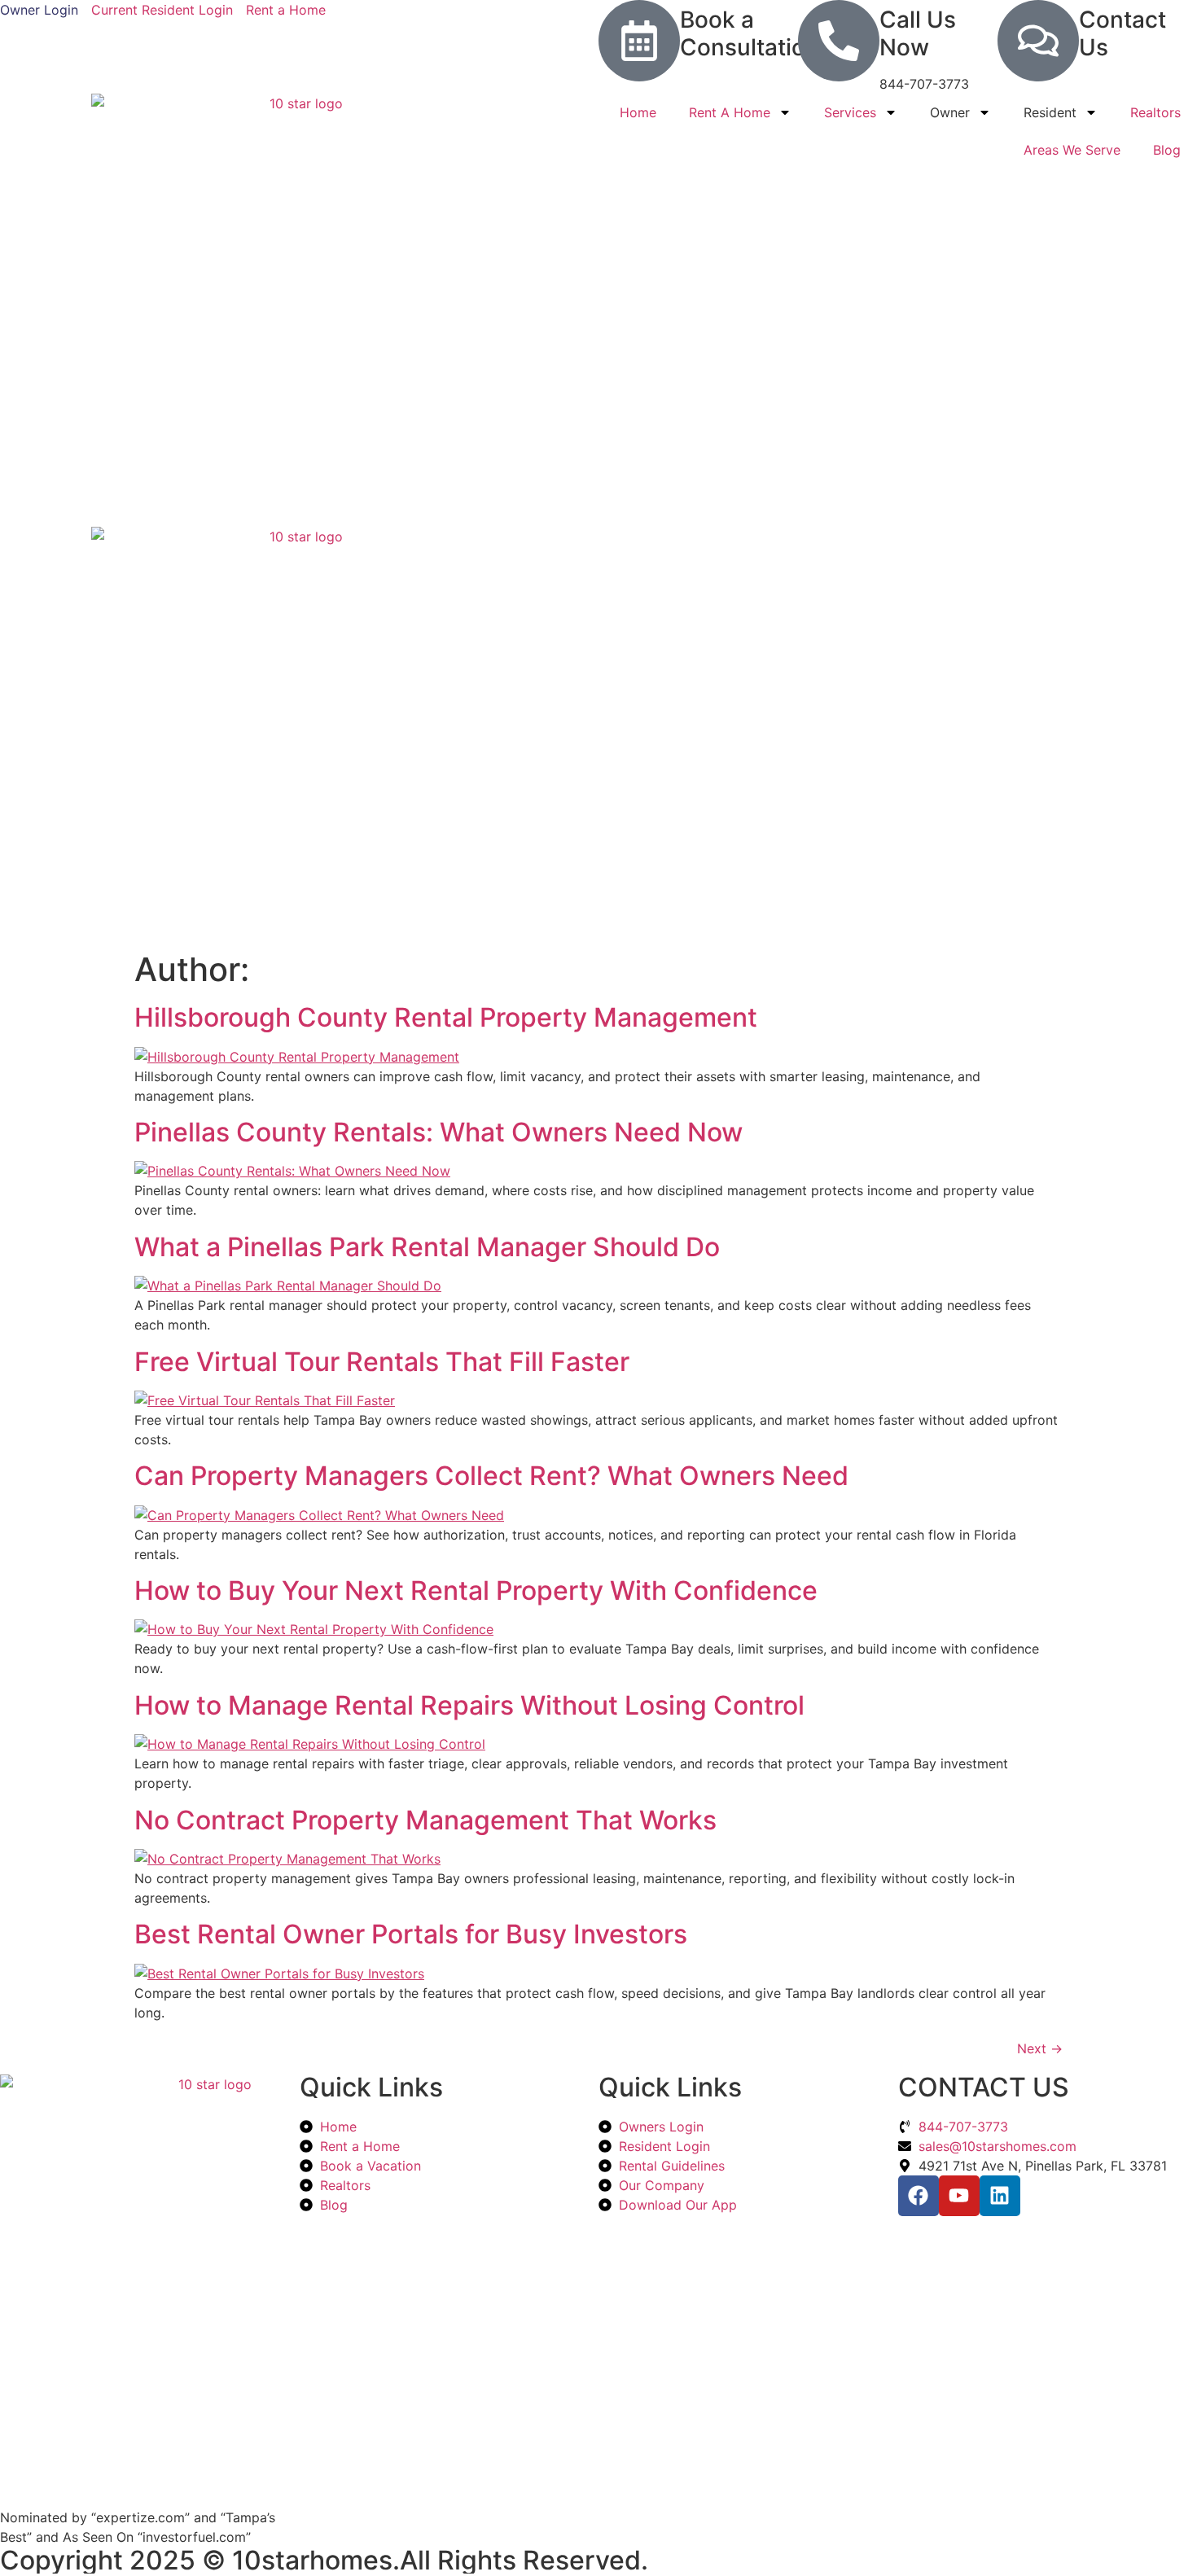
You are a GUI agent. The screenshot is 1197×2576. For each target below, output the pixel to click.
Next (1040, 2048)
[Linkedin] (1000, 2196)
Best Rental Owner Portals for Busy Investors (411, 1934)
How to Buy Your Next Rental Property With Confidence (476, 1590)
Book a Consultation (750, 33)
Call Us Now (918, 33)
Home (638, 112)
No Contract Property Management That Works (425, 1820)
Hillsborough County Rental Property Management (446, 1017)
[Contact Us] (1038, 41)
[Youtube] (959, 2196)
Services (850, 112)
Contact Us (1122, 33)
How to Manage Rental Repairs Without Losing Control (469, 1705)
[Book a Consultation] (639, 41)
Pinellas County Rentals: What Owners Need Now (438, 1132)
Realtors (1155, 112)
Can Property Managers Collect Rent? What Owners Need (491, 1476)
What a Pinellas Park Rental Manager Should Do (427, 1247)
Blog (1167, 150)
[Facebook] (919, 2196)
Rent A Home (730, 112)
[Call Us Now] (839, 41)
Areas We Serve (1072, 150)
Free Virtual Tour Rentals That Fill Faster (382, 1362)
